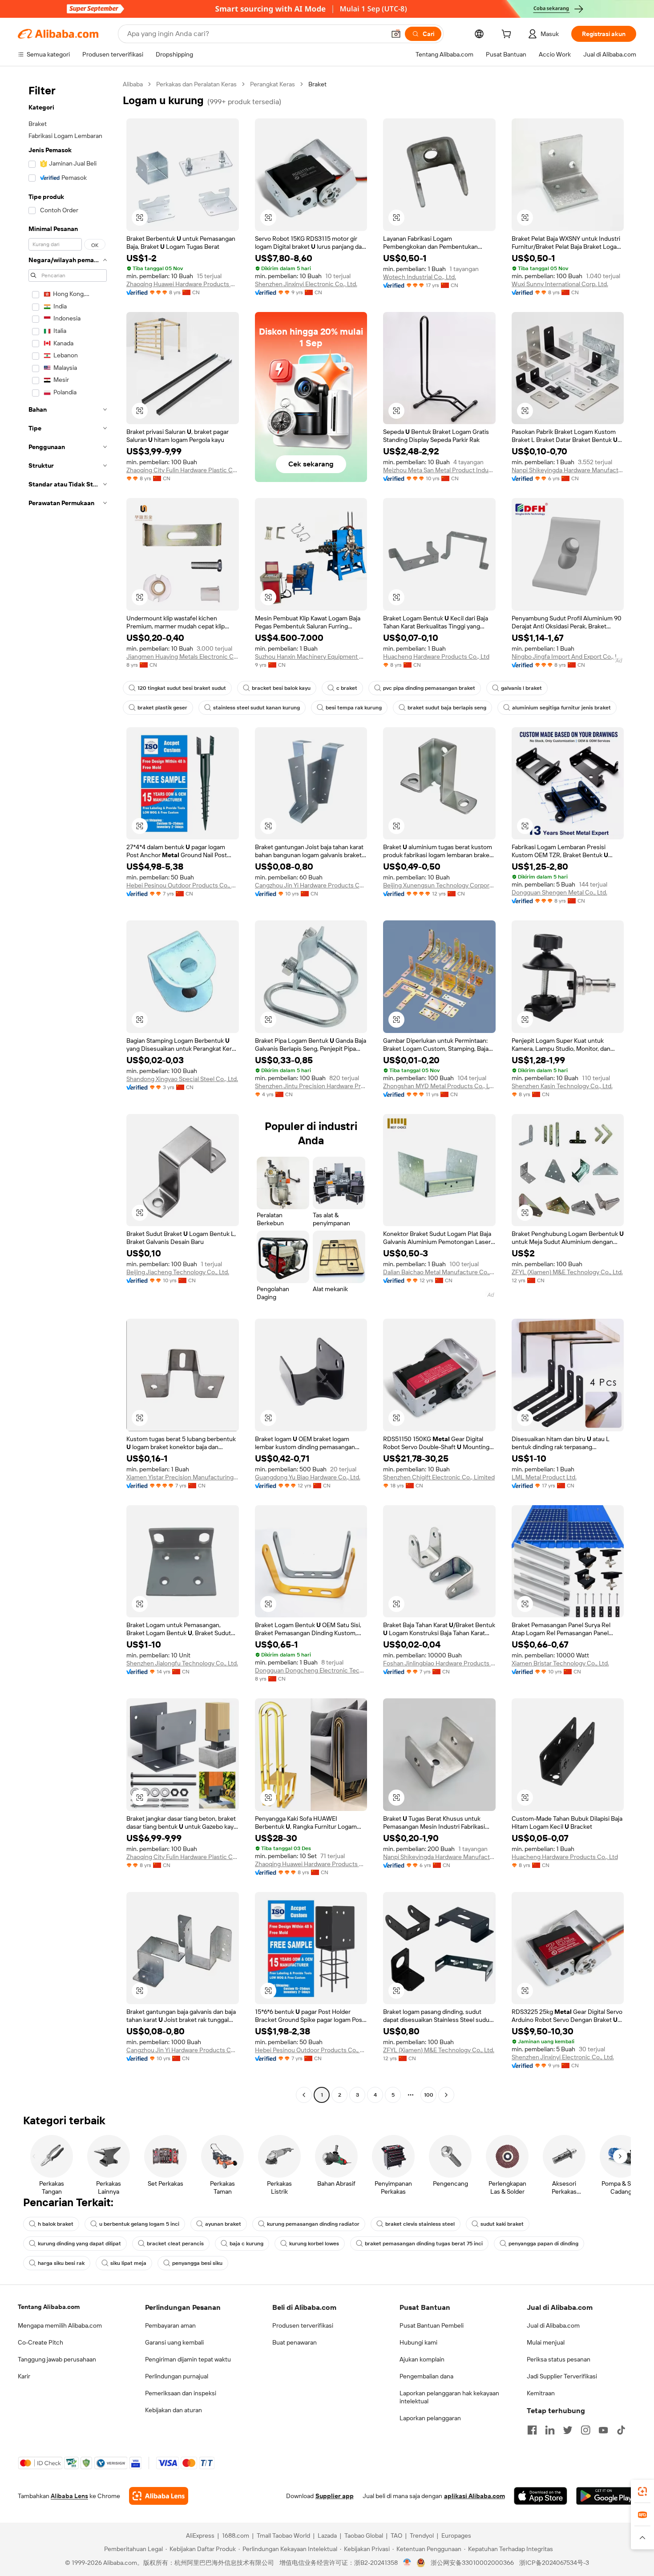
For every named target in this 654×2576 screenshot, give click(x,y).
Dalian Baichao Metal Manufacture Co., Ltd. (439, 1272)
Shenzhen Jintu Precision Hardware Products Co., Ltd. (311, 1086)
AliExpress (200, 2535)
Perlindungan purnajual (177, 2376)
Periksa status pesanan (559, 2359)
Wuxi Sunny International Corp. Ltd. (560, 284)
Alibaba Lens (69, 2496)
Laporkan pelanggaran (430, 2418)
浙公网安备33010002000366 (472, 2563)
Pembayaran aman (170, 2325)
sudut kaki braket (502, 2224)
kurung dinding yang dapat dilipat (79, 2244)
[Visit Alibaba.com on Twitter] (568, 2430)
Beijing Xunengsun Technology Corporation (439, 885)
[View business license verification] (407, 2563)
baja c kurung (246, 2244)
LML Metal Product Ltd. (544, 1477)
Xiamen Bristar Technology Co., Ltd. (560, 1663)
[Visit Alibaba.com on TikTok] (621, 2430)
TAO (396, 2535)
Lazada (327, 2535)
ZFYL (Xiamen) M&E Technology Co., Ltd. (567, 1272)
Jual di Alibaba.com (553, 2325)
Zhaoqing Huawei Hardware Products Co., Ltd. (183, 284)
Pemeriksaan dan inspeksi (181, 2393)
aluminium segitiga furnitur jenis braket (561, 708)
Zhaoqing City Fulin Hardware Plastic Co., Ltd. (183, 470)
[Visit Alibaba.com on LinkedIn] (550, 2430)
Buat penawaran (295, 2342)
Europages (456, 2535)
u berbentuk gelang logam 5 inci (139, 2224)
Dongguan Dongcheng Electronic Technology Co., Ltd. (311, 1670)
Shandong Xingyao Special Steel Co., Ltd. (182, 1079)
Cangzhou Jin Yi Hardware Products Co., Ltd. (311, 885)
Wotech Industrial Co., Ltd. (420, 277)
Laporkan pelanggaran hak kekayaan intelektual (449, 2397)
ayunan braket (223, 2224)
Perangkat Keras (272, 84)
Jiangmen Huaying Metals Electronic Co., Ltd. (183, 656)
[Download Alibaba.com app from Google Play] (606, 2496)
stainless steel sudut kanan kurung (256, 708)
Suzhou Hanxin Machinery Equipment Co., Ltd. (311, 656)
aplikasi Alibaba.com (474, 2496)
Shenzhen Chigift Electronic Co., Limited (439, 1477)
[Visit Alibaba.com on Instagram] (585, 2430)
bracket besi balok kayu (281, 688)
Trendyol (422, 2535)
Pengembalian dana (426, 2376)
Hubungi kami (418, 2342)
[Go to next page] (446, 2095)
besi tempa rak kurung (354, 708)
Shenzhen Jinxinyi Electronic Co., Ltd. (306, 284)
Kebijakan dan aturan (174, 2410)
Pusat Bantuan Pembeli (432, 2325)
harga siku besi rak (61, 2263)
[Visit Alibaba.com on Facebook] (532, 2430)
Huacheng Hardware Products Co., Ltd (436, 656)
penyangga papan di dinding (543, 2244)
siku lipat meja (128, 2263)
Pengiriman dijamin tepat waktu (188, 2359)
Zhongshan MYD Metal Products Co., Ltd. (439, 1086)
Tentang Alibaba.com (49, 2307)
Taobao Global (364, 2535)
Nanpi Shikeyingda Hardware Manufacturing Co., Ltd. (568, 470)
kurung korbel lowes (314, 2244)
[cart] (508, 35)
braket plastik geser (162, 708)
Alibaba (133, 84)
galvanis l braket (521, 688)
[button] (396, 34)
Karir (24, 2376)
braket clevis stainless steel (420, 2224)
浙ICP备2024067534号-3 (554, 2563)
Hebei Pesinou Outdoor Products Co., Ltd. (183, 885)
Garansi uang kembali (174, 2342)
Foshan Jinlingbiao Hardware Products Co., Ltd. (439, 1663)
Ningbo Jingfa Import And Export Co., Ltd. (568, 656)
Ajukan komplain (422, 2359)
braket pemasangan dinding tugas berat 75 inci (424, 2244)
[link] (642, 2491)
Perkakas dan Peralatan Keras (196, 84)
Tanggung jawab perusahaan (57, 2359)
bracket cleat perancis (175, 2244)
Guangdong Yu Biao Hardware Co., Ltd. (308, 1477)
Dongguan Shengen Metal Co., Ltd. (559, 892)
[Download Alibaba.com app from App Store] (541, 2496)
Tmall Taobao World (283, 2535)
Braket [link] (317, 84)
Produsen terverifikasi (303, 2325)
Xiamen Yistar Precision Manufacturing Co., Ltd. (183, 1477)
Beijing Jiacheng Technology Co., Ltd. (178, 1272)
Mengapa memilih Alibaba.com (60, 2325)
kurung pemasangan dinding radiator (313, 2224)
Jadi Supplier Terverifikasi (562, 2376)
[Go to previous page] (304, 2095)
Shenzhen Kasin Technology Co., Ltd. (562, 1086)
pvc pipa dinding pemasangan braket (429, 688)
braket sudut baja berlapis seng (447, 708)
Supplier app (335, 2496)
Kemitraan (541, 2393)
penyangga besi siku (197, 2263)
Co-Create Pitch (40, 2342)
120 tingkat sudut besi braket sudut (182, 688)
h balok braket (56, 2224)
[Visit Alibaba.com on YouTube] (603, 2430)
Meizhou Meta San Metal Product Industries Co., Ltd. (439, 470)
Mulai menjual (546, 2342)
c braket (347, 688)
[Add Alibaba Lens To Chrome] (159, 2496)
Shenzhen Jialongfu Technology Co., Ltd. (182, 1663)
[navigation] (68, 1091)
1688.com (236, 2535)
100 (429, 2095)
